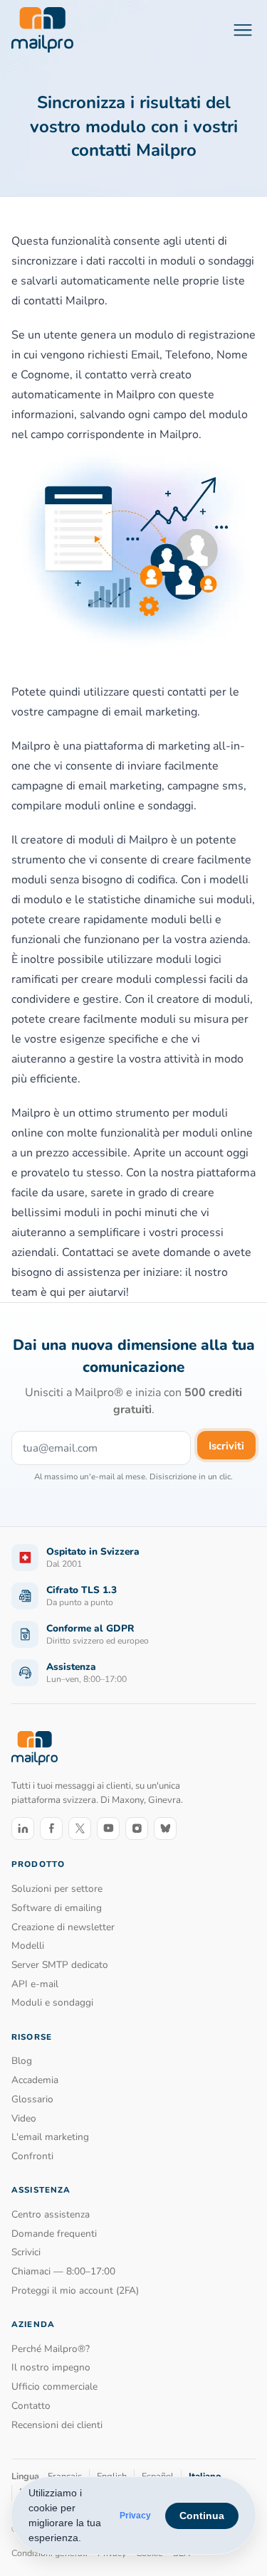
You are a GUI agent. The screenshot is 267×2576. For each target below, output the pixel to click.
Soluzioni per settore (57, 1889)
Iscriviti (226, 1446)
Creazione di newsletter (63, 1927)
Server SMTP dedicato (60, 1965)
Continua (202, 2516)
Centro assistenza (51, 2214)
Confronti (32, 2156)
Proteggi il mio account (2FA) (75, 2290)
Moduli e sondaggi (52, 2002)
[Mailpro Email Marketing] (35, 1748)
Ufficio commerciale (54, 2386)
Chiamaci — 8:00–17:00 (63, 2271)
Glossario (32, 2099)
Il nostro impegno (51, 2367)
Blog (22, 2061)
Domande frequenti (54, 2234)
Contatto (31, 2406)
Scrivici (26, 2252)
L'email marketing (50, 2137)
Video (24, 2118)
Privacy (135, 2516)
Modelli (28, 1946)
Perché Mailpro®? (51, 2349)
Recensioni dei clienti (57, 2425)
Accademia (35, 2080)
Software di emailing (57, 1908)
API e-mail (35, 1984)
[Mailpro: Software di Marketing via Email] (42, 30)
